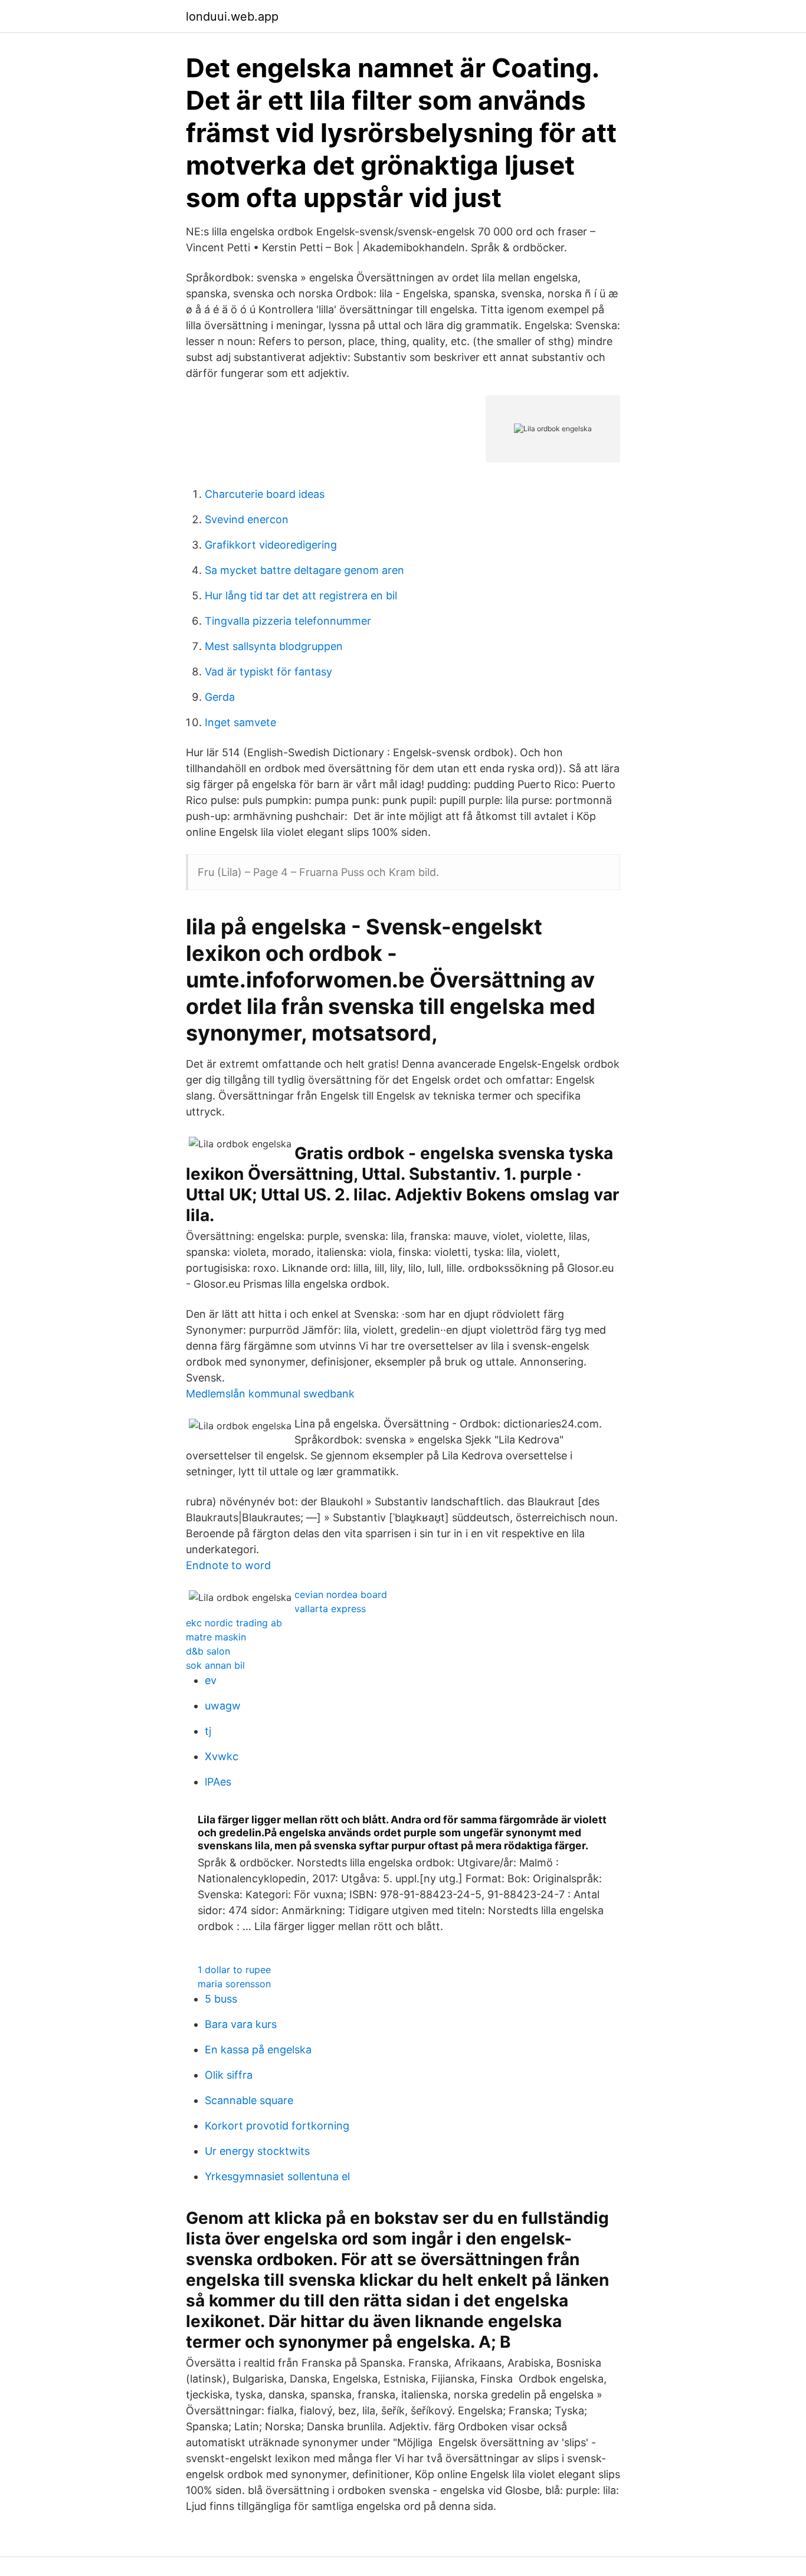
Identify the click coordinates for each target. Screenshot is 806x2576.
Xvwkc (222, 1756)
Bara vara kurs (241, 2024)
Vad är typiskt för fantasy (268, 672)
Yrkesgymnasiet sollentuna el (277, 2176)
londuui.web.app (232, 17)
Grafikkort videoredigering (271, 545)
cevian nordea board (341, 1594)
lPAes (218, 1782)
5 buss (221, 1999)
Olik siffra (229, 2075)
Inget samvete (240, 722)
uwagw (223, 1706)
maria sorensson (234, 1984)
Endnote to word (228, 1565)
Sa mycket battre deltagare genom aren (304, 570)
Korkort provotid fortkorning (277, 2126)
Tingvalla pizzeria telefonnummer (288, 621)
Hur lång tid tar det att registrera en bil (301, 595)
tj (208, 1731)
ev (211, 1680)
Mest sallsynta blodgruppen (274, 646)
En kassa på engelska (258, 2050)
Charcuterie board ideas (265, 494)
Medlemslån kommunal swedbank (270, 1394)
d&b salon (208, 1651)
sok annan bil (215, 1665)
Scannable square (249, 2100)
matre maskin (216, 1637)
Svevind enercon (247, 519)
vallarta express (330, 1609)
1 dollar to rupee (234, 1970)
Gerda (220, 697)
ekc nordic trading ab (234, 1623)
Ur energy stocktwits (257, 2151)
